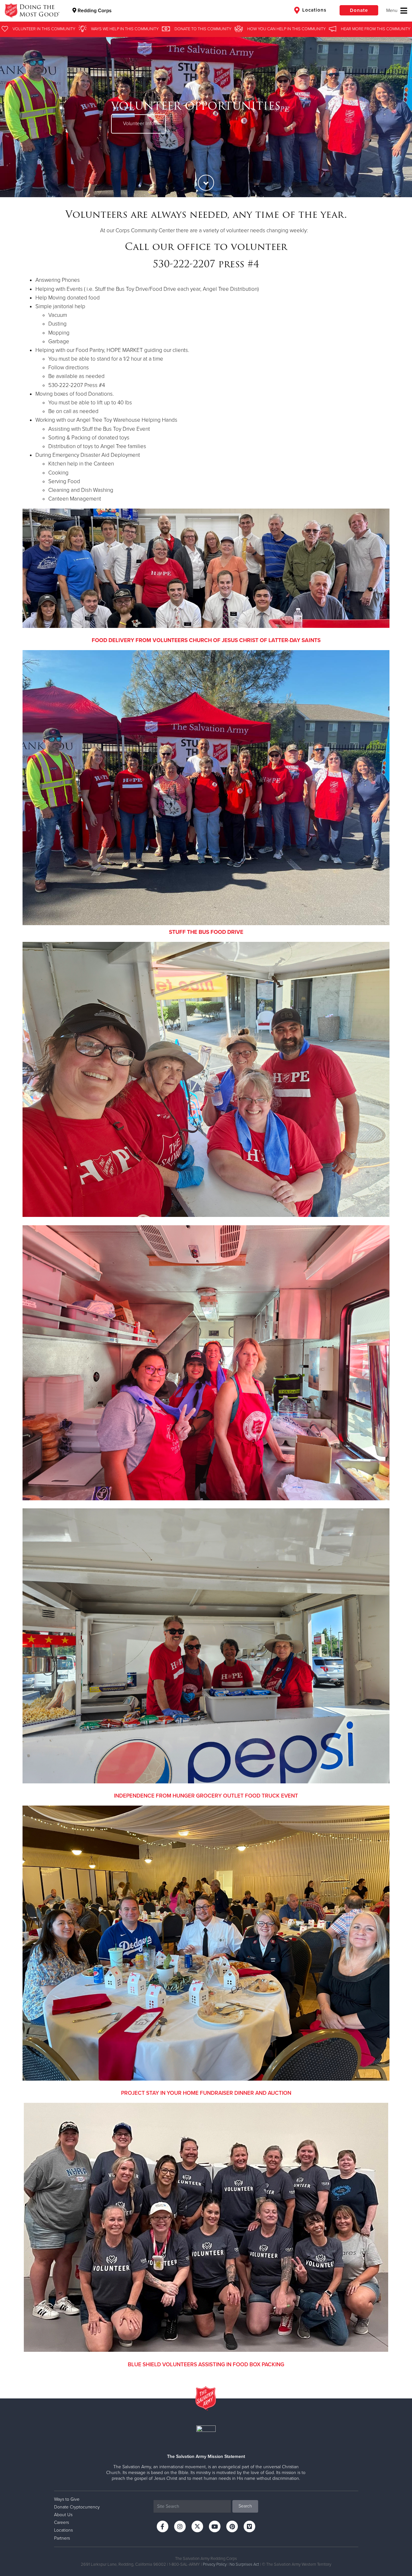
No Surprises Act (244, 2564)
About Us (63, 2515)
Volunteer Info (138, 124)
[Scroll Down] (206, 183)
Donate (359, 10)
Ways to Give (67, 2499)
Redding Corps (94, 11)
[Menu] (397, 11)
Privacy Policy (215, 2564)
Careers (61, 2522)
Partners (62, 2538)
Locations (314, 10)
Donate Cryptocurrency (77, 2507)
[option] (206, 117)
